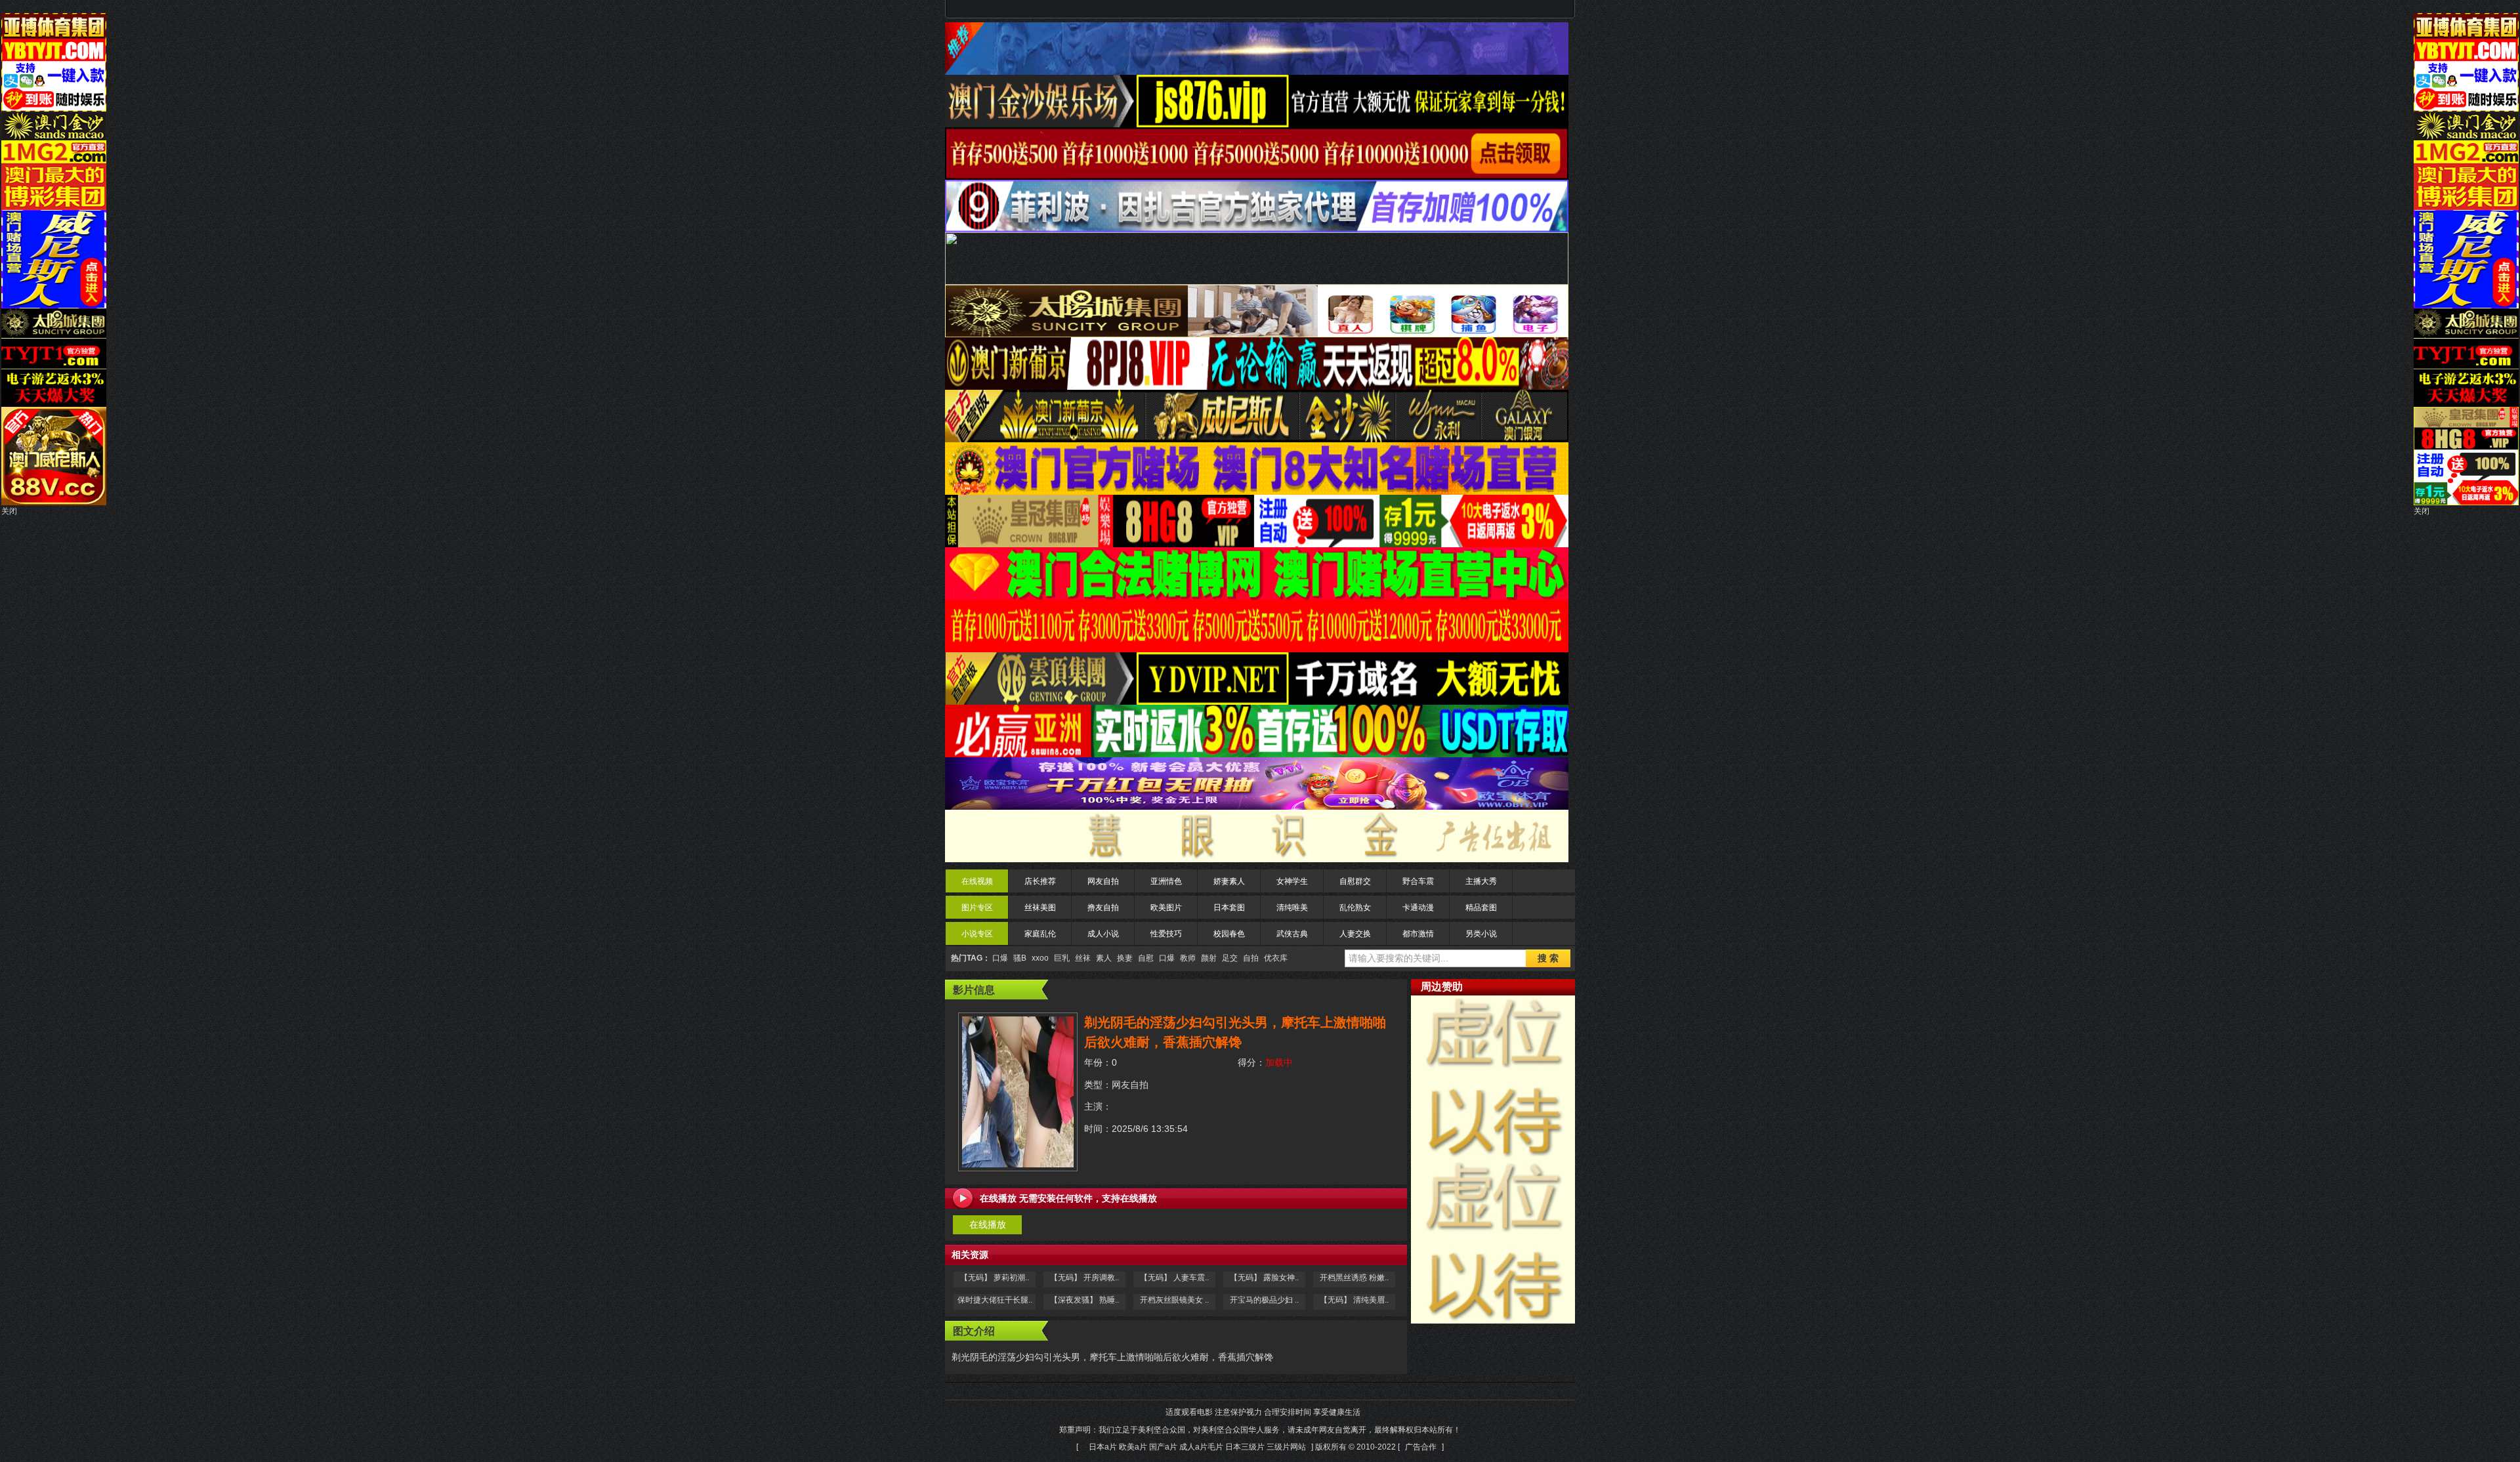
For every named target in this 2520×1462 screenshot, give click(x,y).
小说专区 (977, 934)
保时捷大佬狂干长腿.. (995, 1300)
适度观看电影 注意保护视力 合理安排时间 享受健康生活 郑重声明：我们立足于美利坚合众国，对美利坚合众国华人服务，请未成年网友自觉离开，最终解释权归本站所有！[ (1260, 1430)
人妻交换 (1355, 934)
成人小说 (1103, 934)
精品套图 (1481, 908)
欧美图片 (1166, 908)
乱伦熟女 (1355, 908)
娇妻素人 (1229, 881)
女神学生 (1292, 881)
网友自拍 (1103, 881)
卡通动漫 (1418, 908)
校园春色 (1229, 934)
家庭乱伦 (1040, 934)
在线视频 (977, 881)
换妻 (1125, 958)
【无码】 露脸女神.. (1264, 1278)
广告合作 (1421, 1447)
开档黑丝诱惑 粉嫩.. (1354, 1278)
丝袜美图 (1040, 908)
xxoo (1040, 958)
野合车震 (1418, 881)
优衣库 (1276, 958)
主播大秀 (1481, 881)
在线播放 (988, 1224)
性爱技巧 (1166, 934)
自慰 (1146, 958)
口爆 (1000, 958)
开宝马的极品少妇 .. (1264, 1300)
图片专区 (977, 908)
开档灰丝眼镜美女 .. (1174, 1300)
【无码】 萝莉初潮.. (995, 1278)
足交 (1230, 958)
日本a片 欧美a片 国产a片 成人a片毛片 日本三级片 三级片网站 (1197, 1447)
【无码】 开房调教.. (1084, 1278)
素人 (1104, 958)
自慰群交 (1355, 881)
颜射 (1209, 958)
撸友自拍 (1103, 908)
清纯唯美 (1292, 908)
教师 (1188, 958)
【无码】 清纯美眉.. (1354, 1300)
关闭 (9, 511)
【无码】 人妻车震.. (1174, 1278)
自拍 (1251, 958)
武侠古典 (1292, 934)
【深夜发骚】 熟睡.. (1084, 1300)
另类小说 (1481, 934)
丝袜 (1083, 958)
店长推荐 (1040, 881)
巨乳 (1062, 958)
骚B (1020, 958)
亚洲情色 (1166, 881)
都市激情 (1418, 934)
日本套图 (1229, 908)
